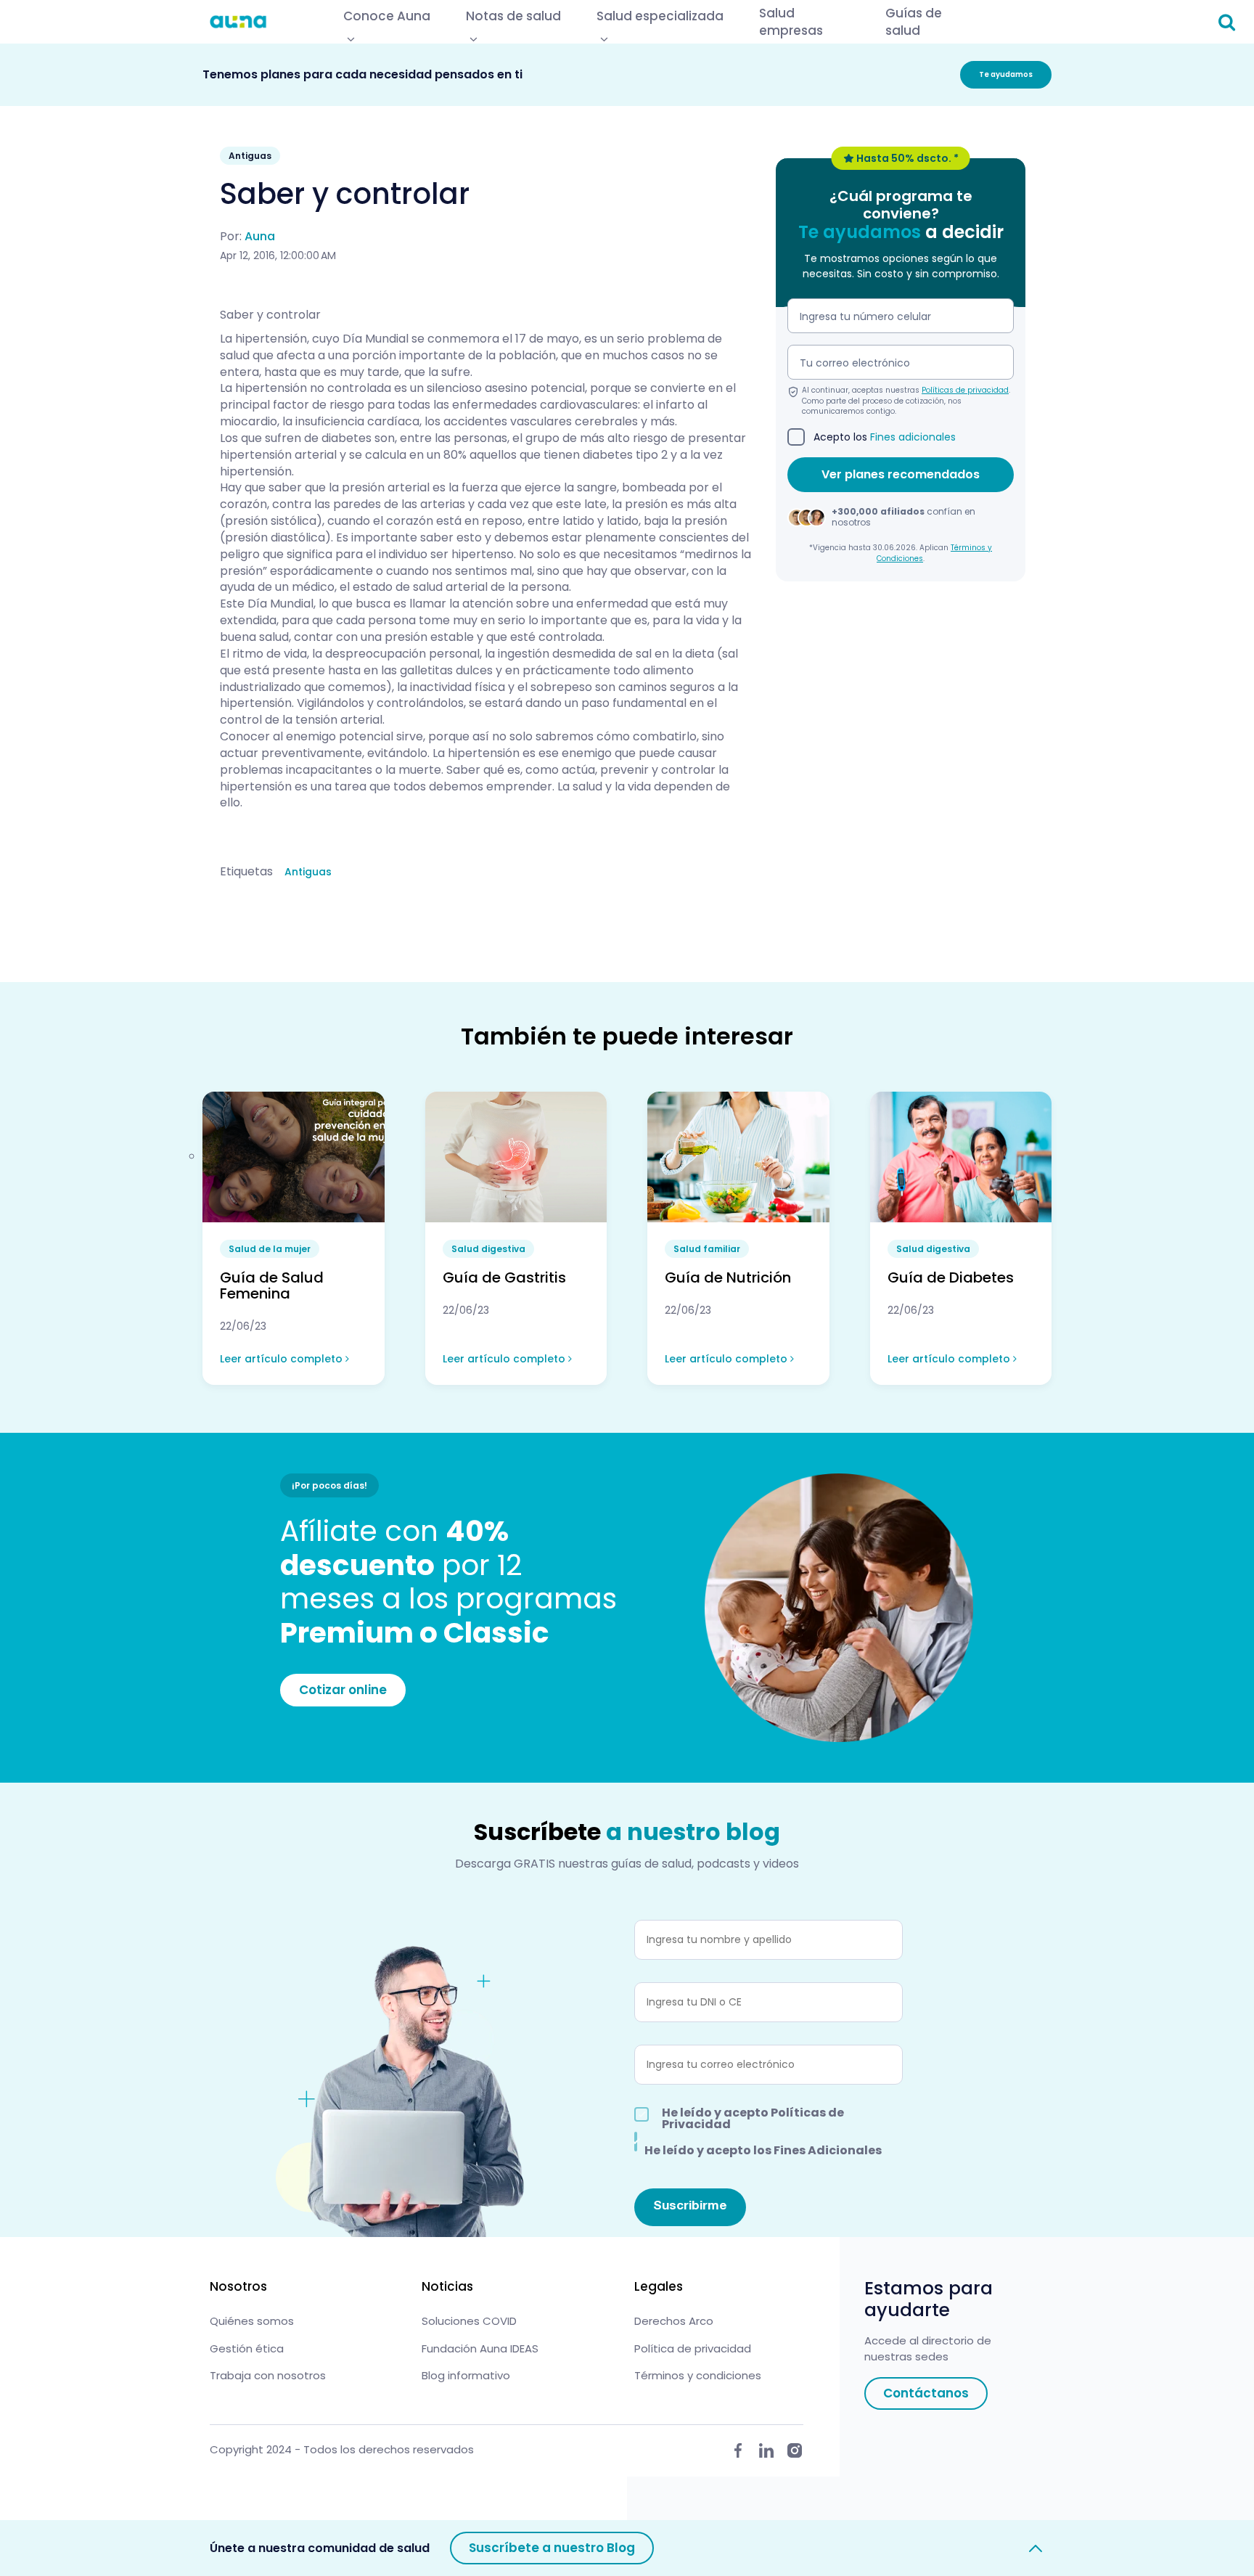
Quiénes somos (252, 2321)
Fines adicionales (913, 438)
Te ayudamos (1006, 74)
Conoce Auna (387, 16)
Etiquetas (246, 872)
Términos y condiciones (698, 2375)
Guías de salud (914, 22)
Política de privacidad (693, 2348)
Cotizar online (343, 1690)
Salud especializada (660, 16)
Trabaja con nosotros (268, 2375)
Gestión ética (247, 2348)
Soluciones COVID (469, 2321)
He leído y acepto (753, 2119)
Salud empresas (791, 22)
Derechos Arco (674, 2321)
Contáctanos (926, 2393)
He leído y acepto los (763, 2149)
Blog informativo (466, 2375)
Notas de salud (513, 16)
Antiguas (308, 872)
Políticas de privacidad (965, 391)
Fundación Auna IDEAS (480, 2348)
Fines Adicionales (828, 2150)
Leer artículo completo (283, 1359)
